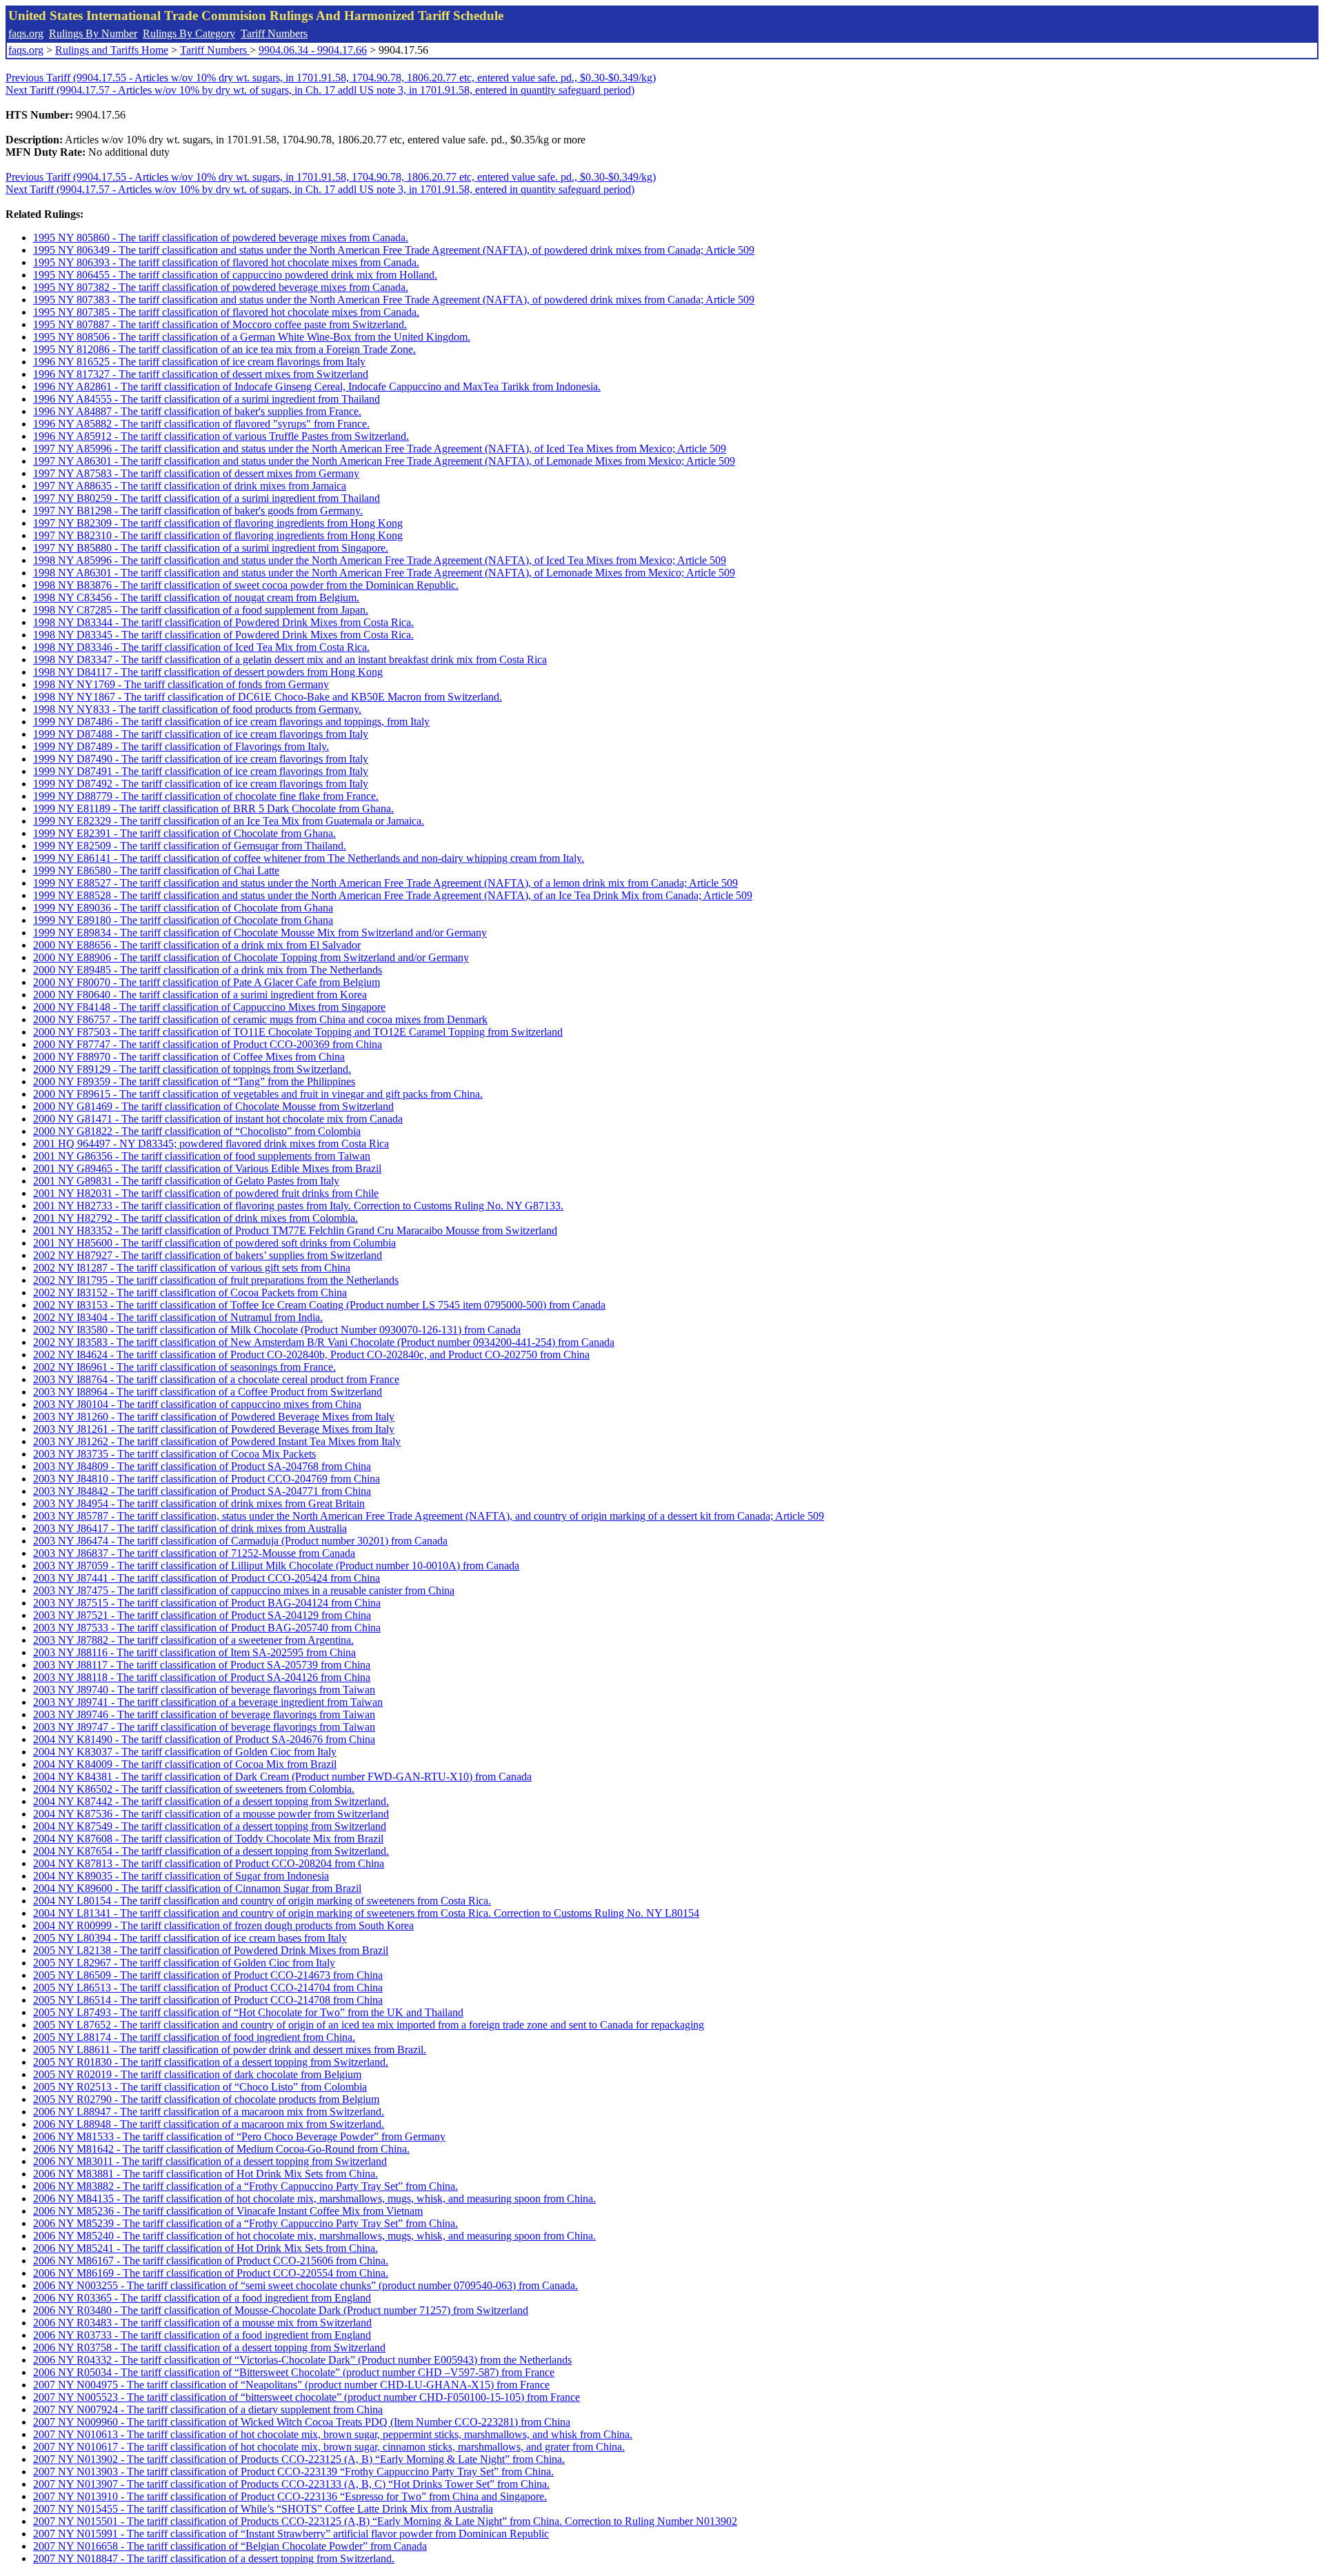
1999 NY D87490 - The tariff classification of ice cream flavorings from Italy (201, 759)
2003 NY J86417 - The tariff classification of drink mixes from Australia (190, 1528)
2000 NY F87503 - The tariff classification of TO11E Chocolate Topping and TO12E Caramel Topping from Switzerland (298, 1032)
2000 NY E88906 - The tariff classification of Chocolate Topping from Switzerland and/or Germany (251, 957)
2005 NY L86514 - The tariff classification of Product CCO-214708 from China (208, 2000)
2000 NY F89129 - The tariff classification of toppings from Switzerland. (192, 1069)
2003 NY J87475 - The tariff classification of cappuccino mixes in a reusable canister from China (244, 1590)
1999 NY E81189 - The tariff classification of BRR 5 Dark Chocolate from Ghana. (213, 808)
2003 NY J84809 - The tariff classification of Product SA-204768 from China (202, 1466)
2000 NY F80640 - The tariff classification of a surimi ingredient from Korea (200, 995)
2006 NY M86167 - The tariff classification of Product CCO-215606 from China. (211, 2261)
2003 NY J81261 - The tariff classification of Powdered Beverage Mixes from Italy (214, 1429)
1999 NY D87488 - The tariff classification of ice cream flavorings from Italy (201, 734)
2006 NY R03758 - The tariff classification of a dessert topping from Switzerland (209, 2347)
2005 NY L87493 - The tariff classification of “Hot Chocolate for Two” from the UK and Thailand (248, 2012)
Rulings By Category (189, 33)
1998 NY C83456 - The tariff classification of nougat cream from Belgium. (196, 597)
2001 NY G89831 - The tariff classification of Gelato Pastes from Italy (186, 1181)
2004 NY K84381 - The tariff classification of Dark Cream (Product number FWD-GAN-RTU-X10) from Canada (282, 1777)
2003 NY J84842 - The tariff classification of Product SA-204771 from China (202, 1491)
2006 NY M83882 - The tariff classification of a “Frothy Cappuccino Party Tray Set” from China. (245, 2186)
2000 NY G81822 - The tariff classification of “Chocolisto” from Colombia (197, 1131)
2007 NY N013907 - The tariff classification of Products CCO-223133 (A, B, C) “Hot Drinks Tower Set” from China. (291, 2484)
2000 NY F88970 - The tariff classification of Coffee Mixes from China (189, 1057)
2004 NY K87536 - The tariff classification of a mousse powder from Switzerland (211, 1814)
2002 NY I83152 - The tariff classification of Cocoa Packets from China (190, 1292)
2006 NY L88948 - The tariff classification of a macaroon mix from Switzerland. (209, 2124)
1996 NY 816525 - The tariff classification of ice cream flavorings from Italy (199, 362)
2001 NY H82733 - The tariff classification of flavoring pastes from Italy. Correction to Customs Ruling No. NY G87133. (298, 1206)
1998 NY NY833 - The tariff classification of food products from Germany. (197, 709)
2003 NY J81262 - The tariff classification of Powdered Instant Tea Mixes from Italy (217, 1441)
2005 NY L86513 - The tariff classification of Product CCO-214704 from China (208, 1988)
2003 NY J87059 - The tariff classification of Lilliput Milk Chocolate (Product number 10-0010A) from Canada (276, 1566)
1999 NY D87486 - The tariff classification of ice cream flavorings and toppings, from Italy (231, 722)
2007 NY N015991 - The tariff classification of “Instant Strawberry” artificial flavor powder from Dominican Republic (291, 2534)
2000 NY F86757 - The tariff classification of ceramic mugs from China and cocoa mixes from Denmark (260, 1019)
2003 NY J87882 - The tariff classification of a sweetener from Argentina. (193, 1640)
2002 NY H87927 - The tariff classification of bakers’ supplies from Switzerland (208, 1255)
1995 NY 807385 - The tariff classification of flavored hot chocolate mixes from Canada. (226, 312)
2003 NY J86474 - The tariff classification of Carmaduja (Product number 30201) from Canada (240, 1541)
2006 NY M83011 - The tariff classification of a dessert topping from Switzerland (210, 2161)
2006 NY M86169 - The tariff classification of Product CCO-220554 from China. (211, 2273)
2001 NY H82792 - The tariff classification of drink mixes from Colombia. (195, 1218)
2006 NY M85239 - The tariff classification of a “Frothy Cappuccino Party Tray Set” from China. (245, 2223)
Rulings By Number (93, 33)
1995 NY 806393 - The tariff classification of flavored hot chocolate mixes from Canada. (226, 262)
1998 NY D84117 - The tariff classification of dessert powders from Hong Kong (208, 672)
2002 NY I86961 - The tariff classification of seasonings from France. (184, 1367)
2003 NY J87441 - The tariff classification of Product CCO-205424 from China (207, 1578)
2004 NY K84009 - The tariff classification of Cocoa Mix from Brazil (185, 1764)
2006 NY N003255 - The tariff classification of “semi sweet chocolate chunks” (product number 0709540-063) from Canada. (305, 2285)
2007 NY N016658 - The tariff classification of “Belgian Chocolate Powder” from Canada (230, 2546)
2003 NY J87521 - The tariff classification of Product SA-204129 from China (202, 1615)
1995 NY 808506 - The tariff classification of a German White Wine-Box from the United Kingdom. (252, 337)
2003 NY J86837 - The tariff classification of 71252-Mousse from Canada (194, 1553)
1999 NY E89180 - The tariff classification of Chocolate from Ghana (183, 920)
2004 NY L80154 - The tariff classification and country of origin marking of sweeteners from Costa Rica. (262, 1901)
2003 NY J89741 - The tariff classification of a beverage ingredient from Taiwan (208, 1702)
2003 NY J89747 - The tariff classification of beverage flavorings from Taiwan (204, 1727)
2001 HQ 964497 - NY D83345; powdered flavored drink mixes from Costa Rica (211, 1144)
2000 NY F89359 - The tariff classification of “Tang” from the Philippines (194, 1081)
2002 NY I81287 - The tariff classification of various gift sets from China (192, 1268)
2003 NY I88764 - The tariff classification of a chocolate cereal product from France (216, 1379)
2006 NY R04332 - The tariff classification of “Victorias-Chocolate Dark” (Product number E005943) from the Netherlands (302, 2360)
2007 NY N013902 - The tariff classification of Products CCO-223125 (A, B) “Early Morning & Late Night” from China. (299, 2459)
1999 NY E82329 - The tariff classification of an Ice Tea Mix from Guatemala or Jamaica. (229, 821)
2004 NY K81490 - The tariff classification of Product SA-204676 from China (204, 1739)
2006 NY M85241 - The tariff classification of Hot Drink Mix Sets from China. (205, 2248)
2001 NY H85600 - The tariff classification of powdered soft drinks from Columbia (214, 1243)
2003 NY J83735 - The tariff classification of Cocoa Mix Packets (174, 1454)
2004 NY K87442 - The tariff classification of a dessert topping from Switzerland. (211, 1801)
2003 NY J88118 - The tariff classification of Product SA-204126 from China (202, 1677)
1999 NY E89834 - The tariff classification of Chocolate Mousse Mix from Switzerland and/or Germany (260, 933)
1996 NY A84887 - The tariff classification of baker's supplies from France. (197, 411)
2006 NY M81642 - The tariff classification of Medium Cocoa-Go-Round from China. (221, 2149)
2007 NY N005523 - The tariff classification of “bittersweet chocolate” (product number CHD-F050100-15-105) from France (307, 2397)
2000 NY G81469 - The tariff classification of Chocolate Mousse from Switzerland (213, 1106)
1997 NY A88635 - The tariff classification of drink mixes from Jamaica (190, 486)
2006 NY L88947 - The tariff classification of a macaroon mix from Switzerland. (209, 2112)
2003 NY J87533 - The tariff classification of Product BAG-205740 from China (207, 1628)
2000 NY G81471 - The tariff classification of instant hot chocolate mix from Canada (218, 1119)
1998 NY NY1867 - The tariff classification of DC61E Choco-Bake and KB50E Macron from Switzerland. (268, 697)
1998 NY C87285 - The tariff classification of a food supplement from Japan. (201, 610)
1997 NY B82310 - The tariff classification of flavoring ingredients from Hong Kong (218, 535)
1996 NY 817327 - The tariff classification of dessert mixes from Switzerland (201, 374)
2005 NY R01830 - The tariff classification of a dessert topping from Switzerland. (211, 2062)
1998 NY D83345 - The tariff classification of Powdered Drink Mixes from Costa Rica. (223, 635)
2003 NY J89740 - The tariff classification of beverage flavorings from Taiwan (204, 1690)
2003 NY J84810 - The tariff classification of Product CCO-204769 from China (207, 1479)
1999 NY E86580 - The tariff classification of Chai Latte (156, 871)
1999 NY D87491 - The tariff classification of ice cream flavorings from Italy (201, 771)
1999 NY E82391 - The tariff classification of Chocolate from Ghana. (184, 833)
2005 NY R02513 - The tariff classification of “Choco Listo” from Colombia (200, 2087)
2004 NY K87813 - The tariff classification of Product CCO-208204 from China (209, 1863)
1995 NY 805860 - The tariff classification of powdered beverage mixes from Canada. (221, 238)
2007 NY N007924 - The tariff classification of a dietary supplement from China (208, 2409)
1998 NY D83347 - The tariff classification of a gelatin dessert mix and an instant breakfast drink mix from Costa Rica (290, 660)
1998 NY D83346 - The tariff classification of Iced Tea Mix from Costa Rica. (201, 647)
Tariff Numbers (274, 33)
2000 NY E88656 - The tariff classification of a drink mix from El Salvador (197, 945)
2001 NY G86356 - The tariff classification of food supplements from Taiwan (202, 1156)
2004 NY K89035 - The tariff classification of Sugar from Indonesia (181, 1876)
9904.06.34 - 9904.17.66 (313, 50)
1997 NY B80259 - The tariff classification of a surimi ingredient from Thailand (207, 498)
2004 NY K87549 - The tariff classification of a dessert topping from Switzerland (210, 1826)
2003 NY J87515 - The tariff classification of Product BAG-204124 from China (207, 1603)
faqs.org (26, 33)
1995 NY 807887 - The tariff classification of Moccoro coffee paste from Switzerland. (220, 324)
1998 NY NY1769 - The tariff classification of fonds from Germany (181, 684)
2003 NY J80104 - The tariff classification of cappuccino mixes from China (197, 1404)
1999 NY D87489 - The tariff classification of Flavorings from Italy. (181, 746)
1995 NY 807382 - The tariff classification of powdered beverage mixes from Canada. (221, 287)
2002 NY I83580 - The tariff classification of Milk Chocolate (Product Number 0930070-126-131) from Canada (277, 1330)
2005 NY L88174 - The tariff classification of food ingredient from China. (194, 2037)
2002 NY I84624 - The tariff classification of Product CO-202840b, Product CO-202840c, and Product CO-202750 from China (311, 1355)
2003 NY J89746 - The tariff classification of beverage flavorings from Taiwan (204, 1714)
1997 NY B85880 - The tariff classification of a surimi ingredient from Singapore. (211, 548)
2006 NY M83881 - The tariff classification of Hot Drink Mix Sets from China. (205, 2174)
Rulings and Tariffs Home (112, 50)
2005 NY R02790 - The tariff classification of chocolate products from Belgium (206, 2099)
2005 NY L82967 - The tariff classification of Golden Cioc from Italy (184, 1963)
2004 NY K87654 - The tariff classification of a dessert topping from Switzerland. (211, 1851)
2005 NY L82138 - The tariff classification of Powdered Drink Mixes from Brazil (211, 1950)
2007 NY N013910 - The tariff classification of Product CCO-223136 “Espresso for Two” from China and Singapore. (290, 2496)
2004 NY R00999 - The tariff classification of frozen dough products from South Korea (223, 1925)
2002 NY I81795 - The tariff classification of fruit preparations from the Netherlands (216, 1280)
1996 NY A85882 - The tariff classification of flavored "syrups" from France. (201, 424)
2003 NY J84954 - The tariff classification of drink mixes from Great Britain (199, 1503)
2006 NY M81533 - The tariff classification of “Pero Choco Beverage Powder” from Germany (239, 2136)
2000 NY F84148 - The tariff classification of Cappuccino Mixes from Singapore (209, 1007)
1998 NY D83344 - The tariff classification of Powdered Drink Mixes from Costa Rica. (223, 622)
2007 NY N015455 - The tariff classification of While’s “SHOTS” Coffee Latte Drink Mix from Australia (263, 2509)
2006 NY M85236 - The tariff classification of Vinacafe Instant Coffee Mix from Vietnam (228, 2211)
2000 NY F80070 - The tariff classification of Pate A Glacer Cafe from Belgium (207, 982)
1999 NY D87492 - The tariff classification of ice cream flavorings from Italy (201, 784)
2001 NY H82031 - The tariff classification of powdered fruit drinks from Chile (206, 1193)
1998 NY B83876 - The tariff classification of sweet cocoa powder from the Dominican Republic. (246, 585)
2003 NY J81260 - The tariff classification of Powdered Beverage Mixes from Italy (214, 1417)
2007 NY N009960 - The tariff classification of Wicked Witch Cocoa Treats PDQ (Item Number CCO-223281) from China (302, 2422)
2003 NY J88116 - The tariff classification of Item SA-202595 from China (194, 1652)
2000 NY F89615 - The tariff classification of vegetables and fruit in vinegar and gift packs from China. (258, 1094)
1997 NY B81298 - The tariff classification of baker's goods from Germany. (198, 511)
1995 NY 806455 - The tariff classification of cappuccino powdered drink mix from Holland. (235, 275)
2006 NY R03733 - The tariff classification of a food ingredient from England (202, 2335)
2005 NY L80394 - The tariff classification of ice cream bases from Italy (190, 1938)
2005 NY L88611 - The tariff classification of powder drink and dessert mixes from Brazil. (230, 2050)
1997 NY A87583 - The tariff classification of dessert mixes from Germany (196, 473)
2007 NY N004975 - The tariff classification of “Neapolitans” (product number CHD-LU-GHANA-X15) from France (291, 2385)
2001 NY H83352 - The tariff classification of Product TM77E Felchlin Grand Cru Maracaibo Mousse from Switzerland (295, 1230)
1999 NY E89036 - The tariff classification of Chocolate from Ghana (183, 908)
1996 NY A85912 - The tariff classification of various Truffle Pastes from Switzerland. (221, 436)
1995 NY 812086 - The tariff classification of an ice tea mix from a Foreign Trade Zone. (224, 349)
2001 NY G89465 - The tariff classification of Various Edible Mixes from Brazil (207, 1168)
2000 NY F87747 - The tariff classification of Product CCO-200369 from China (208, 1044)
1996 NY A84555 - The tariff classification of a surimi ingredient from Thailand (207, 399)
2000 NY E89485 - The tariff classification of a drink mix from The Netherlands (208, 970)
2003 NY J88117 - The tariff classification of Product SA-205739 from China (202, 1665)
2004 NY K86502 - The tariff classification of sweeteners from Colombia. (194, 1789)
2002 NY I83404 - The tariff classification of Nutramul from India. (178, 1317)
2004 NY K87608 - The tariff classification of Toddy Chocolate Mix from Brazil (208, 1839)
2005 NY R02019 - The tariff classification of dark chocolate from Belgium (197, 2074)
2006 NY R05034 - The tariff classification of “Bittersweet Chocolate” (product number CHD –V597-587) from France (294, 2372)
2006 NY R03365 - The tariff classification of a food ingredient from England (202, 2298)
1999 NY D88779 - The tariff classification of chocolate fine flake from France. (206, 796)
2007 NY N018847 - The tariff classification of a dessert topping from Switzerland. (214, 2558)
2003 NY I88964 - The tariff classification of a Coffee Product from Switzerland (208, 1392)
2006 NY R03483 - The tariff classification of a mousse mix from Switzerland (202, 2323)
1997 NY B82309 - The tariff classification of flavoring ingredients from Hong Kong (218, 523)
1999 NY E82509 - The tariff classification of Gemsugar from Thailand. (190, 846)
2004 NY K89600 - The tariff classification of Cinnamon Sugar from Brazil (197, 1888)
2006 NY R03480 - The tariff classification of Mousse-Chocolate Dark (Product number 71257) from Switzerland (281, 2310)
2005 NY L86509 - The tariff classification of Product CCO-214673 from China (208, 1975)
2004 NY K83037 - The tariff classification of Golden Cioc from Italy (185, 1752)
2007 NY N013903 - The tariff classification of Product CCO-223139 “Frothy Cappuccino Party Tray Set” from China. (293, 2472)
